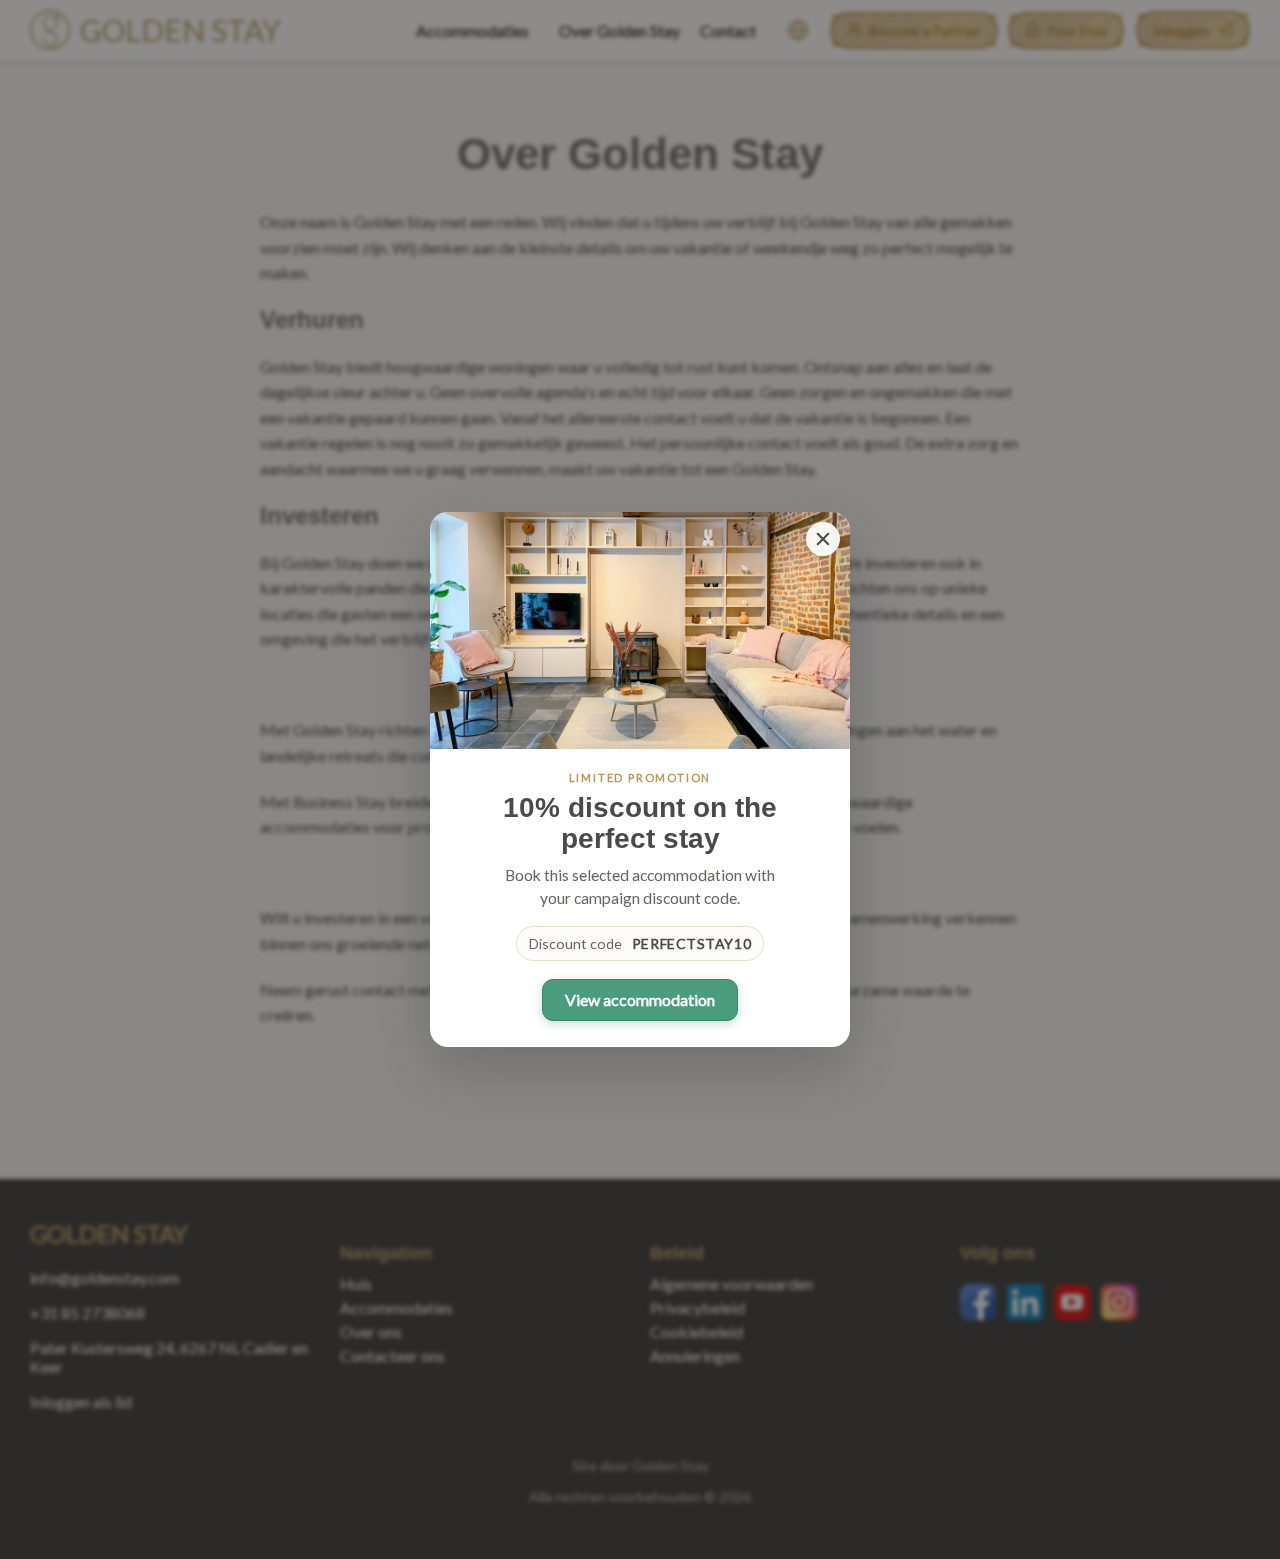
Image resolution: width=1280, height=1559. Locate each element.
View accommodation (640, 999)
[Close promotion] (823, 539)
